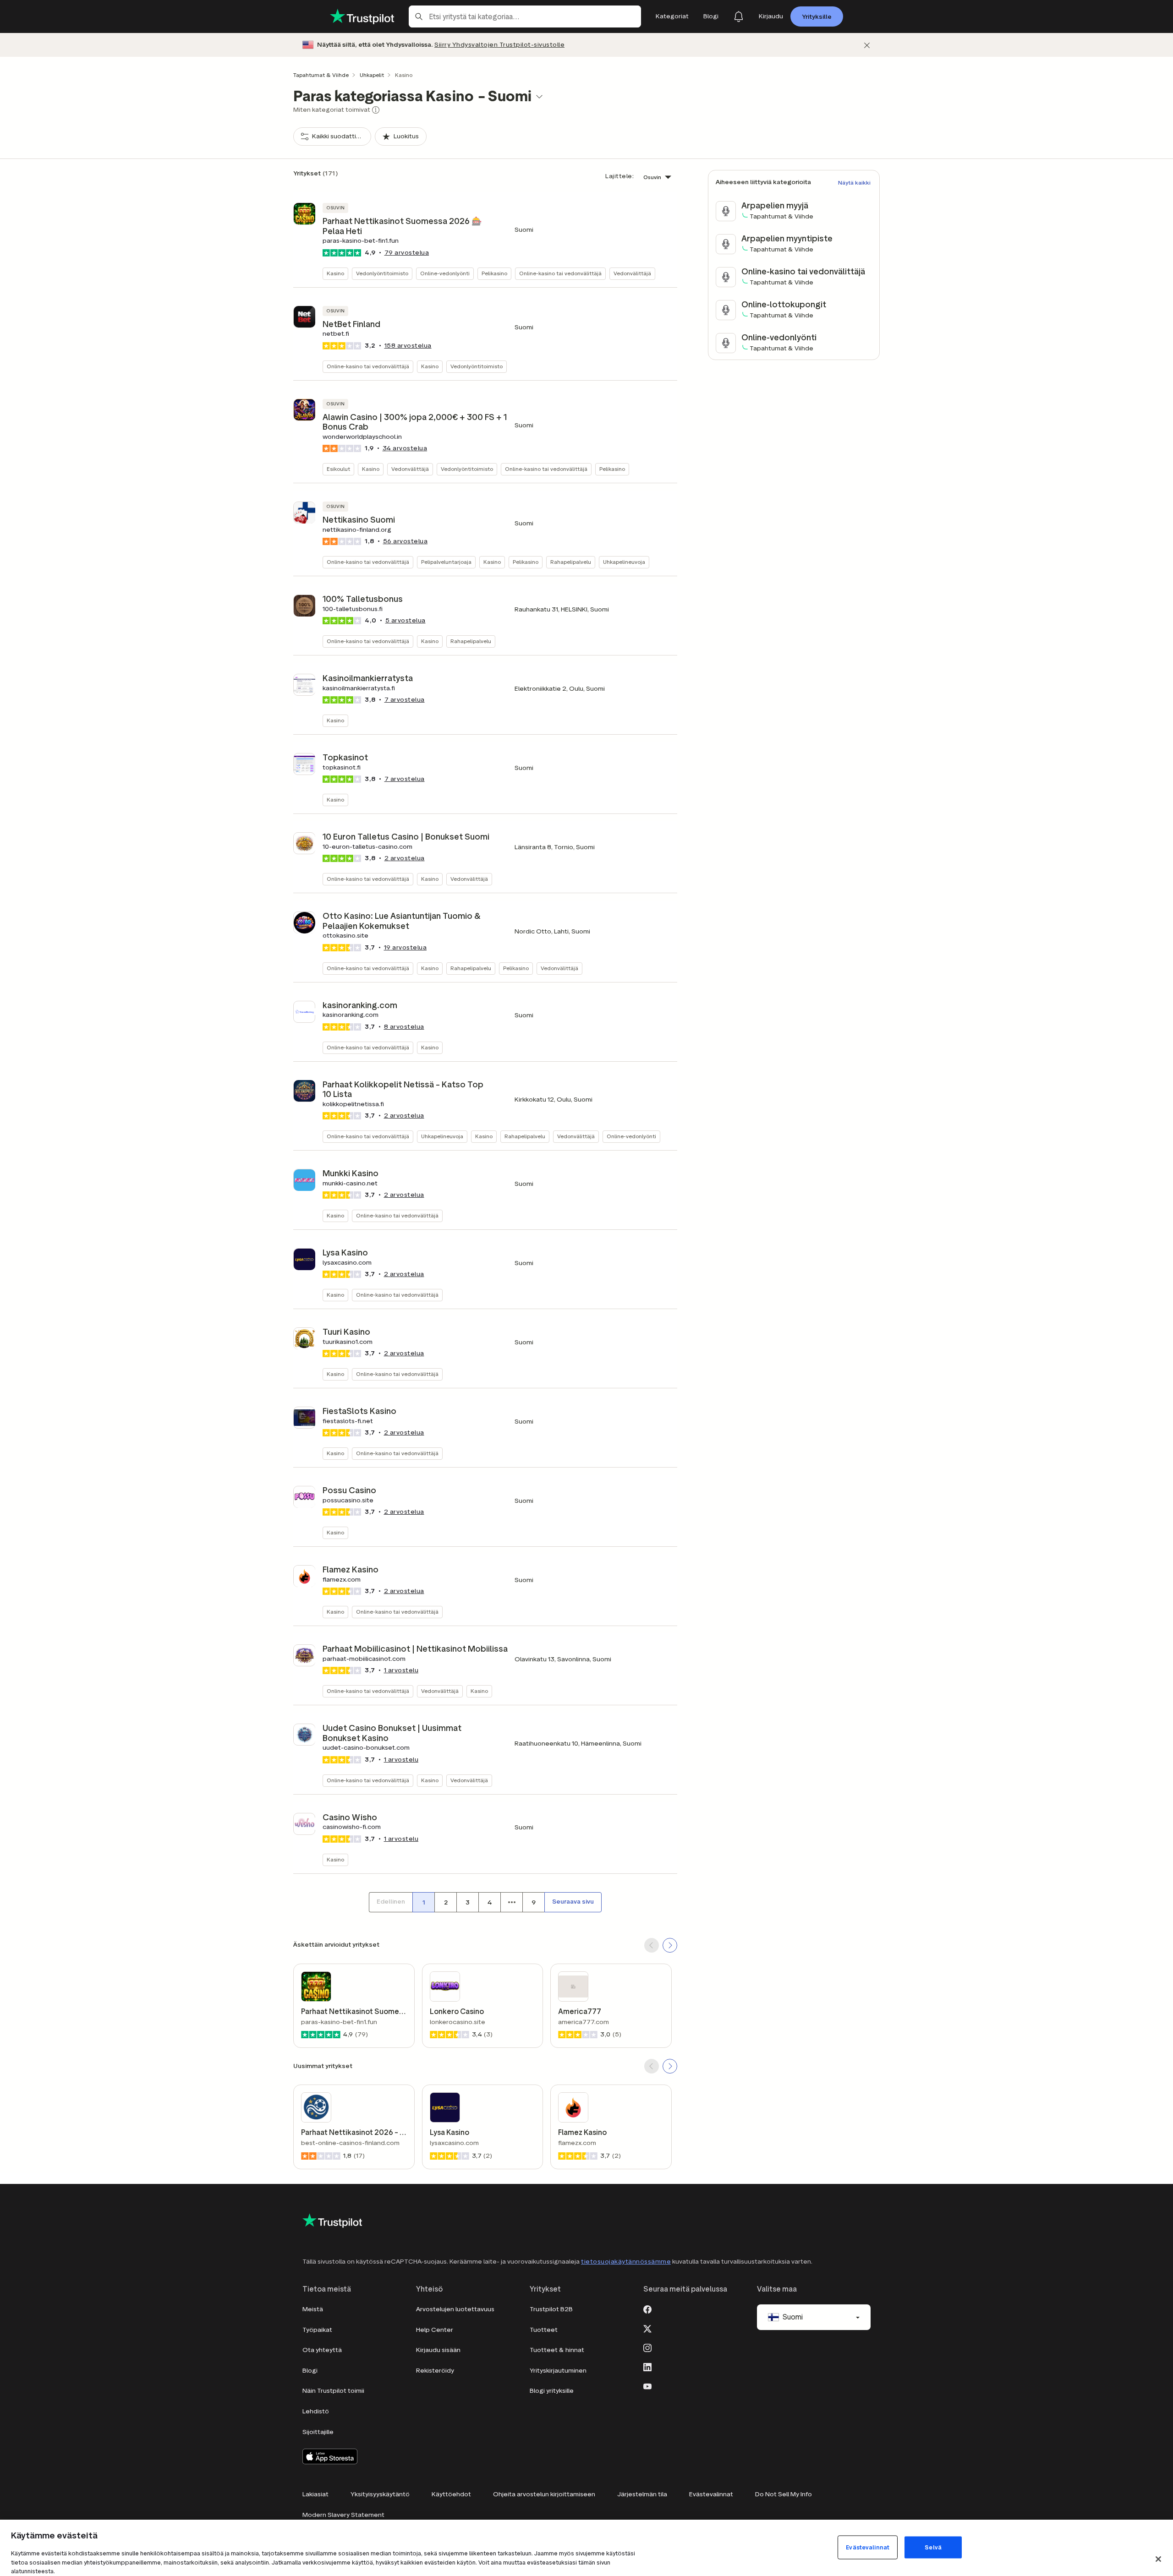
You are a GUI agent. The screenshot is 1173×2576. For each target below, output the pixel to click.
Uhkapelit (372, 75)
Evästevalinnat (711, 2494)
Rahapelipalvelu (571, 562)
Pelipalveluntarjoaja (446, 562)
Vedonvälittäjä (632, 273)
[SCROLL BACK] (652, 1945)
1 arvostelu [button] (401, 1670)
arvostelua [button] (407, 253)
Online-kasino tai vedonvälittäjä (560, 273)
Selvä (933, 2547)
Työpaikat (317, 2330)
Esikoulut (338, 469)
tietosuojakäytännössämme (626, 2262)
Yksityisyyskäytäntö (380, 2494)
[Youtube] (647, 2385)
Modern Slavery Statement (343, 2515)
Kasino (335, 273)
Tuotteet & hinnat (557, 2350)
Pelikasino (494, 273)
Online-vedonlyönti (445, 273)
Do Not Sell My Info (784, 2494)
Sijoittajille (318, 2432)
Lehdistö (316, 2411)
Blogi (310, 2371)
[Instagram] (647, 2347)
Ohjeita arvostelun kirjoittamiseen (544, 2494)
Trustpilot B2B (551, 2309)
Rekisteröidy (435, 2371)
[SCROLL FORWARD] (670, 1945)
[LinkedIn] (647, 2366)
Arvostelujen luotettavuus (455, 2309)
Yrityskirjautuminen (558, 2371)
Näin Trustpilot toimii (333, 2391)
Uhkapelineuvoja (624, 562)
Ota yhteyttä (322, 2350)
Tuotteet (544, 2330)
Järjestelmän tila (642, 2494)
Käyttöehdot (451, 2494)
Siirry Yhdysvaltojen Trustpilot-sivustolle (499, 45)
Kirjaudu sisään (438, 2350)
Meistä (313, 2309)
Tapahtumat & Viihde (321, 75)
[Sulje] (867, 45)
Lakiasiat (315, 2494)
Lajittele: (619, 176)
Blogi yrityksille (552, 2391)
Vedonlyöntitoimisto (382, 273)
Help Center (435, 2330)
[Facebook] (647, 2309)
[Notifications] (739, 16)
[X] (647, 2328)
